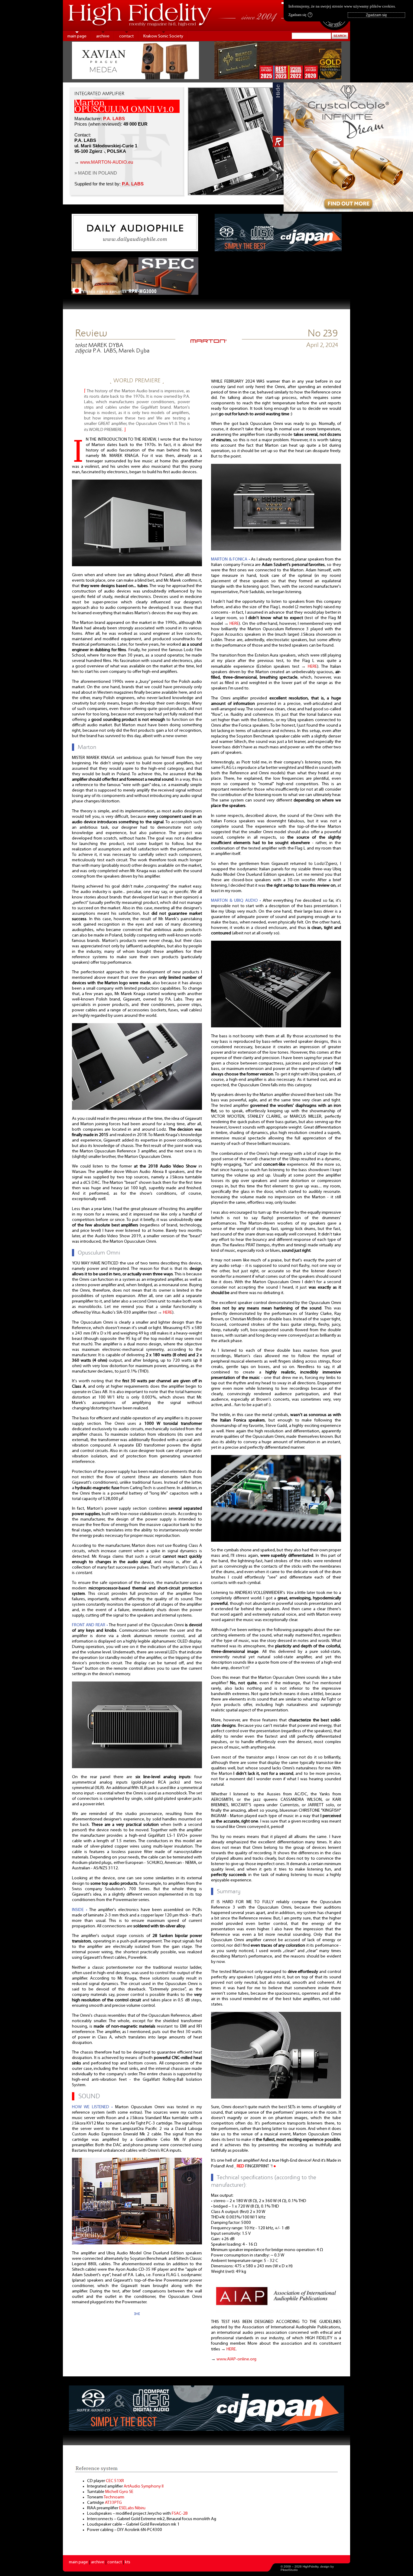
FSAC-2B (180, 2514)
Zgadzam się (300, 15)
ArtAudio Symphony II (144, 2486)
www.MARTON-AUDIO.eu (107, 162)
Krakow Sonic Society (163, 36)
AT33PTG (113, 2503)
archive (103, 36)
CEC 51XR (115, 2481)
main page (77, 36)
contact (126, 36)
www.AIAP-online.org (236, 2359)
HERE (168, 1313)
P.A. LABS (114, 119)
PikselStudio (289, 2570)
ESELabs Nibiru (132, 2508)
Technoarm (114, 2497)
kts (128, 2562)
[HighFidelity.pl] (209, 341)
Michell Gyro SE (119, 2492)
